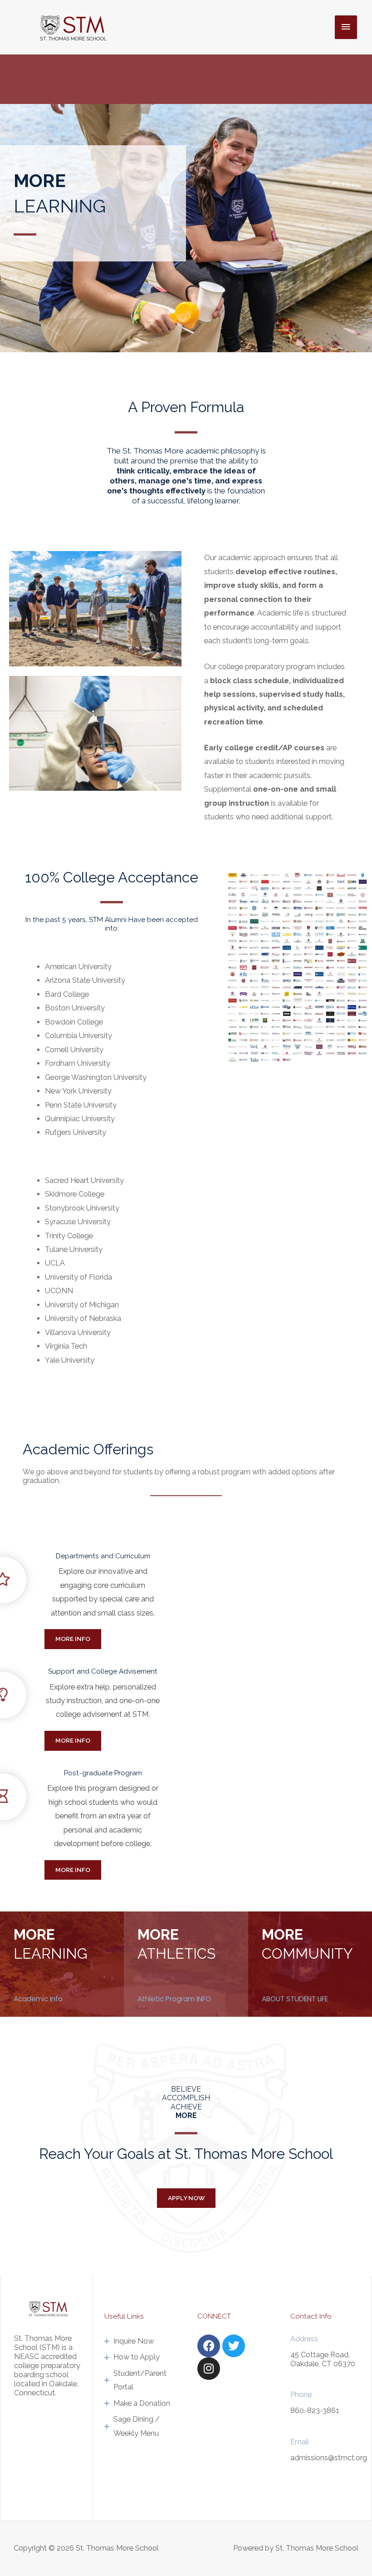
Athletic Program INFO (174, 1999)
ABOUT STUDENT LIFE (295, 1999)
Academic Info (38, 1999)
